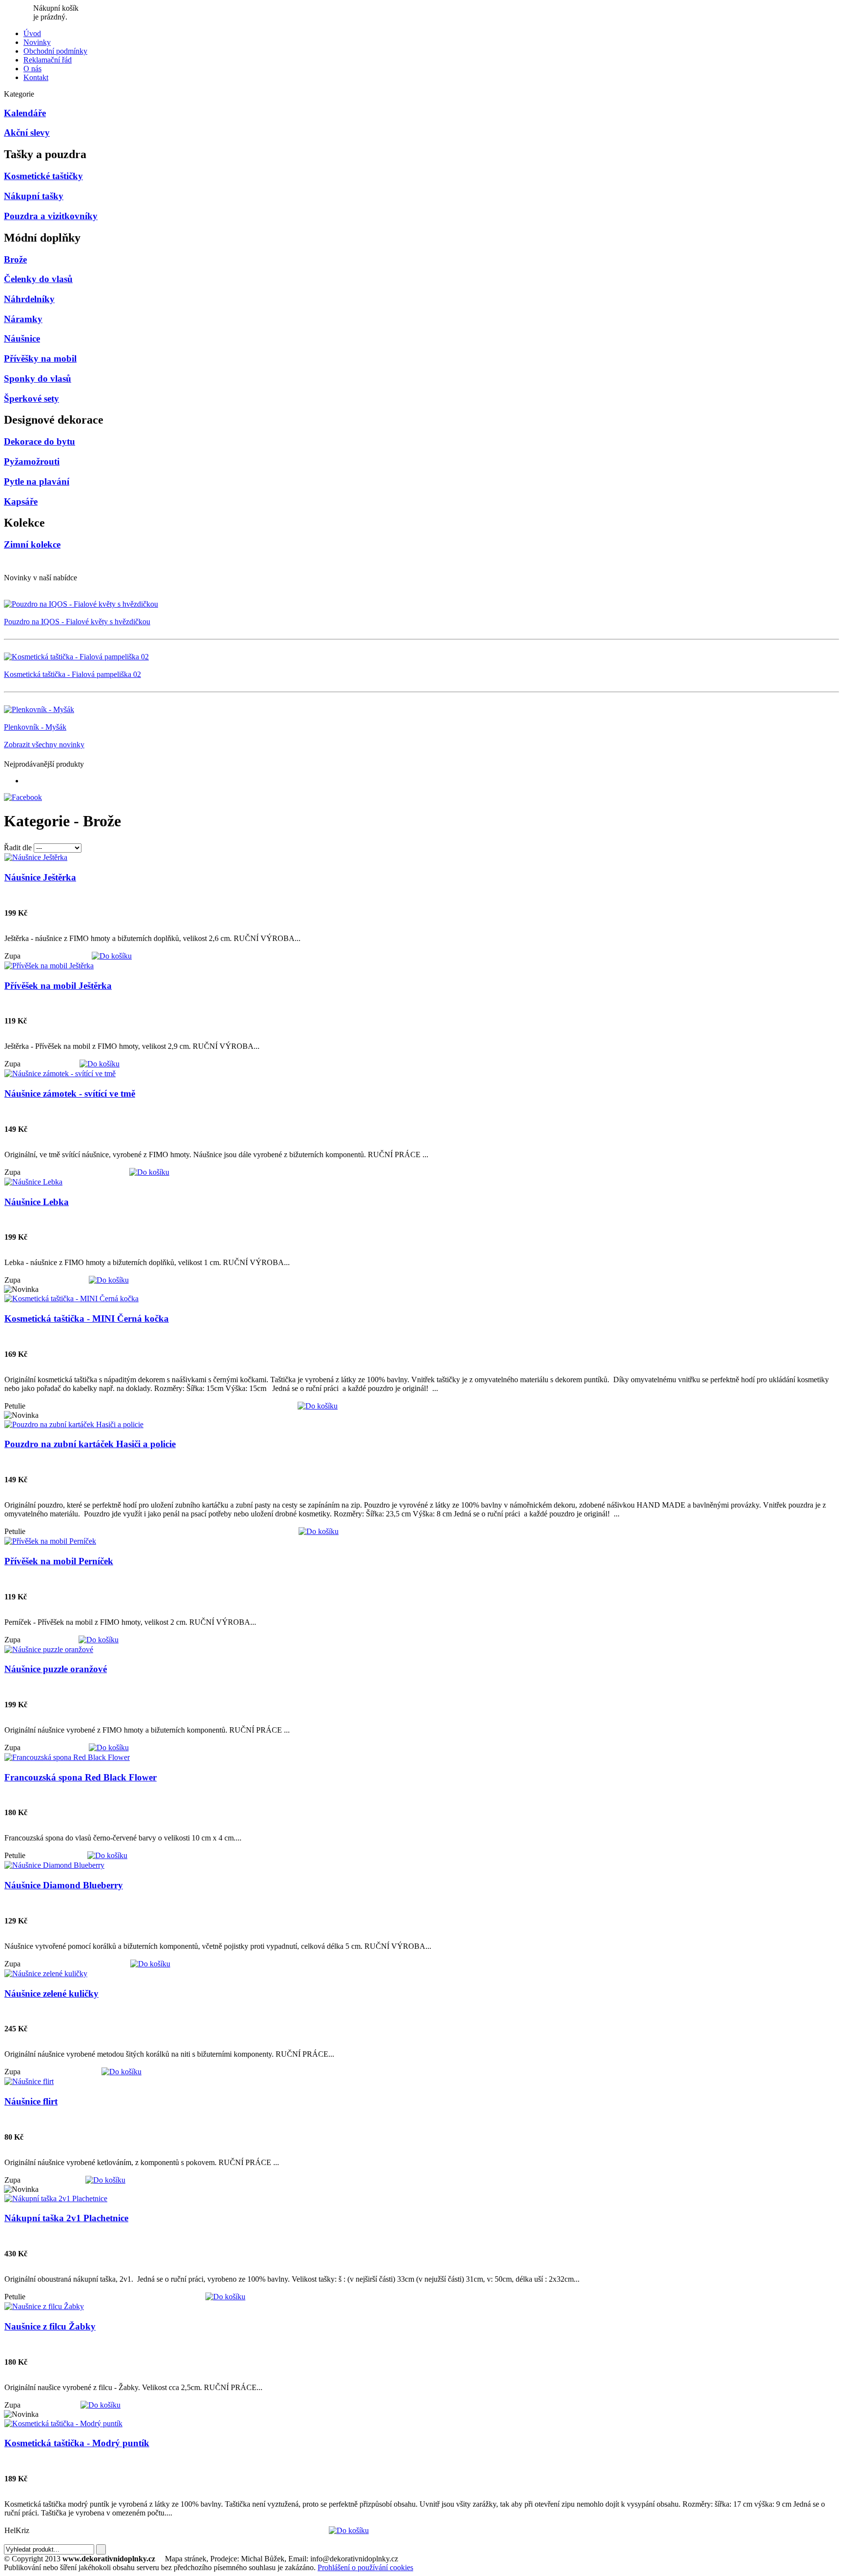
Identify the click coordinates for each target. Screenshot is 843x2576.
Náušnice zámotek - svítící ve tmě (70, 1094)
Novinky (37, 42)
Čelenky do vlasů (38, 279)
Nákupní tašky (34, 196)
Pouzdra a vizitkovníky (51, 216)
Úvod (32, 33)
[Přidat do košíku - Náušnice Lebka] (109, 1280)
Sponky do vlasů (38, 378)
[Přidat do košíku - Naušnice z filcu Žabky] (100, 2405)
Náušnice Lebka (37, 1202)
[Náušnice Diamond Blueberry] (54, 1865)
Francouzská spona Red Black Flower (80, 1777)
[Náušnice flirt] (29, 2081)
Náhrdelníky (29, 299)
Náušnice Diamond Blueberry (64, 1885)
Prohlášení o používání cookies (365, 2567)
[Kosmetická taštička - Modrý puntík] (63, 2423)
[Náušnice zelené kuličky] (46, 1973)
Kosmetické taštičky (43, 176)
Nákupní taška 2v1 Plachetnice (66, 2218)
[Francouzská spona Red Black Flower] (67, 1757)
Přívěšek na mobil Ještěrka (58, 986)
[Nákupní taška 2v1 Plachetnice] (56, 2198)
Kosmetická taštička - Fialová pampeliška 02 (72, 674)
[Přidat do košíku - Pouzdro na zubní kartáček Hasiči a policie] (319, 1531)
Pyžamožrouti (32, 461)
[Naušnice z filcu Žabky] (44, 2306)
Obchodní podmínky (55, 51)
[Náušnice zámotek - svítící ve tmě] (60, 1073)
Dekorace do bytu (40, 441)
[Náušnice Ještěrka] (36, 857)
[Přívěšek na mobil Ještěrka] (49, 966)
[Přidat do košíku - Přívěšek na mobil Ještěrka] (100, 1064)
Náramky (23, 319)
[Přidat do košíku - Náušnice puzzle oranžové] (109, 1748)
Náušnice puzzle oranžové (56, 1669)
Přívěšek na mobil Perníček (59, 1561)
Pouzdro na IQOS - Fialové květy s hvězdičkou (77, 622)
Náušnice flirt (31, 2101)
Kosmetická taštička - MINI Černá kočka (87, 1319)
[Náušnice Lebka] (33, 1182)
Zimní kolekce (32, 544)
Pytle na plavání (37, 481)
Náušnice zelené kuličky (51, 1993)
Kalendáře (25, 113)
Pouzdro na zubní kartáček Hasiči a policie (90, 1444)
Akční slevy (27, 133)
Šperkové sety (31, 399)
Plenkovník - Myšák (35, 727)
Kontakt (36, 77)
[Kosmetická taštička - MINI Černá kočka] (71, 1298)
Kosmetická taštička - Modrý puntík (77, 2443)
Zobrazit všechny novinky (44, 745)
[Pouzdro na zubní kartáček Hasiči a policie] (74, 1424)
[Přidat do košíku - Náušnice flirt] (105, 2180)
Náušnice (22, 338)
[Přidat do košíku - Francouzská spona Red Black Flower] (107, 1855)
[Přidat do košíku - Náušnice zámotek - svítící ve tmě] (149, 1172)
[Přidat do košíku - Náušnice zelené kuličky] (121, 2072)
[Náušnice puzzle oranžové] (49, 1649)
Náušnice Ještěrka (40, 877)
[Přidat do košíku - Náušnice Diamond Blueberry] (150, 1964)
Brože (15, 259)
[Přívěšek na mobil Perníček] (50, 1541)
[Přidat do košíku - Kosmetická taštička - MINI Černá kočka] (318, 1406)
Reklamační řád (48, 60)
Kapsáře (21, 501)
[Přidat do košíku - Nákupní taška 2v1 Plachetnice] (225, 2297)
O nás (32, 69)
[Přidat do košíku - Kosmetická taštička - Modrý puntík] (349, 2530)
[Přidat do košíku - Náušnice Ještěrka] (112, 956)
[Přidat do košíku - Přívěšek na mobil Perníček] (99, 1640)
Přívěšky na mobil (40, 358)
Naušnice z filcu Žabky (50, 2326)
